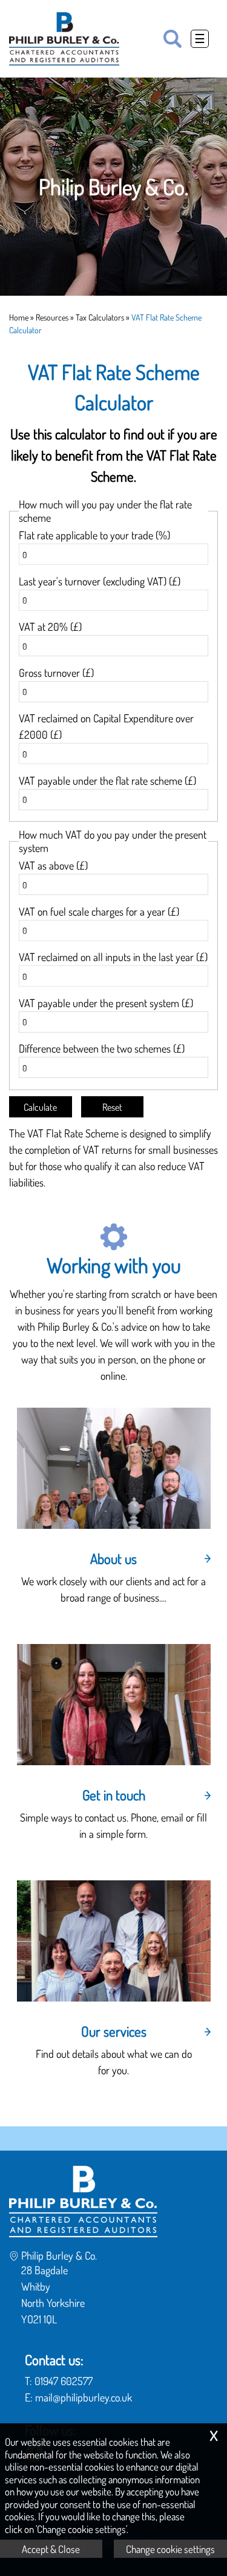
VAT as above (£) (53, 865)
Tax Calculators (100, 317)
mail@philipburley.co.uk (84, 2397)
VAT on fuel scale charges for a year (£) (99, 911)
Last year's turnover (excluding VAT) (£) (100, 581)
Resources (52, 317)
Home (19, 317)
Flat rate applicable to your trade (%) (94, 535)
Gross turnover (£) (56, 673)
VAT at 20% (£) (50, 627)
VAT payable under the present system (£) (106, 1003)
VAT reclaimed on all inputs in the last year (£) (113, 957)
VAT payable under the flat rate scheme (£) (107, 780)
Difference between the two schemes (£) (102, 1048)
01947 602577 (64, 2381)
